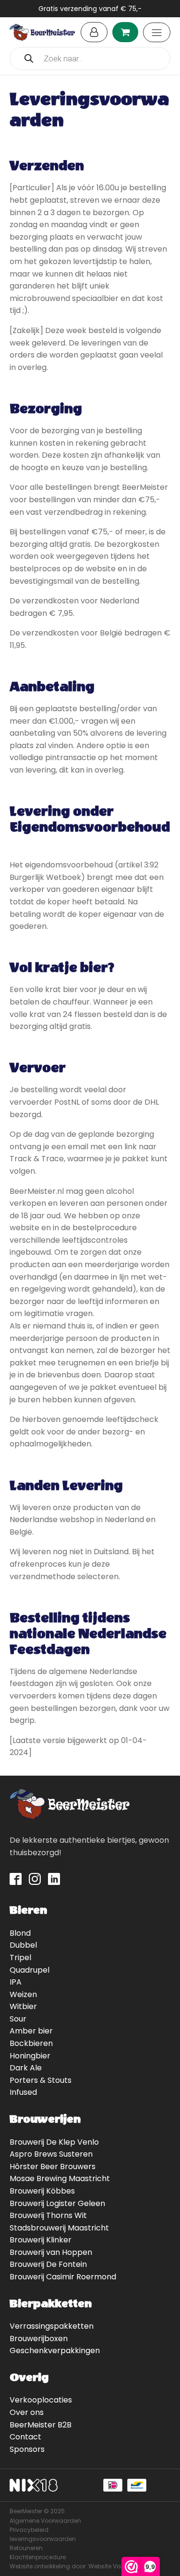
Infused (23, 2092)
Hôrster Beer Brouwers (53, 2166)
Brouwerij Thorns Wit (48, 2215)
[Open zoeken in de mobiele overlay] (90, 58)
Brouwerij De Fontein (48, 2264)
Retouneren (26, 2548)
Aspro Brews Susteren (51, 2154)
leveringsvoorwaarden (43, 2539)
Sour (18, 2019)
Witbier (23, 2006)
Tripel (20, 1958)
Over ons (27, 2412)
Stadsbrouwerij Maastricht (59, 2228)
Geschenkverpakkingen (55, 2351)
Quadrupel (30, 1970)
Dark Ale (26, 2068)
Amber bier (31, 2031)
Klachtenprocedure (38, 2557)
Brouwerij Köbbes (42, 2191)
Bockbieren (31, 2043)
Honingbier (30, 2056)
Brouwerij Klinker (41, 2240)
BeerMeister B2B (41, 2425)
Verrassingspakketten (52, 2326)
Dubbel (23, 1945)
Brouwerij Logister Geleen (57, 2203)
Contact (25, 2437)
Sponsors (27, 2449)
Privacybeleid (29, 2530)
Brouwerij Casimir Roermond (63, 2277)
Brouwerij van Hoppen (51, 2252)
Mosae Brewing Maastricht (60, 2178)
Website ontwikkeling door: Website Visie (68, 2566)
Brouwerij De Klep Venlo (54, 2142)
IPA (16, 1982)
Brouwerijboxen (39, 2339)
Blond (20, 1933)
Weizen (23, 1994)
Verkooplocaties (41, 2400)
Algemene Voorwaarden (45, 2521)
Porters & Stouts (41, 2080)
